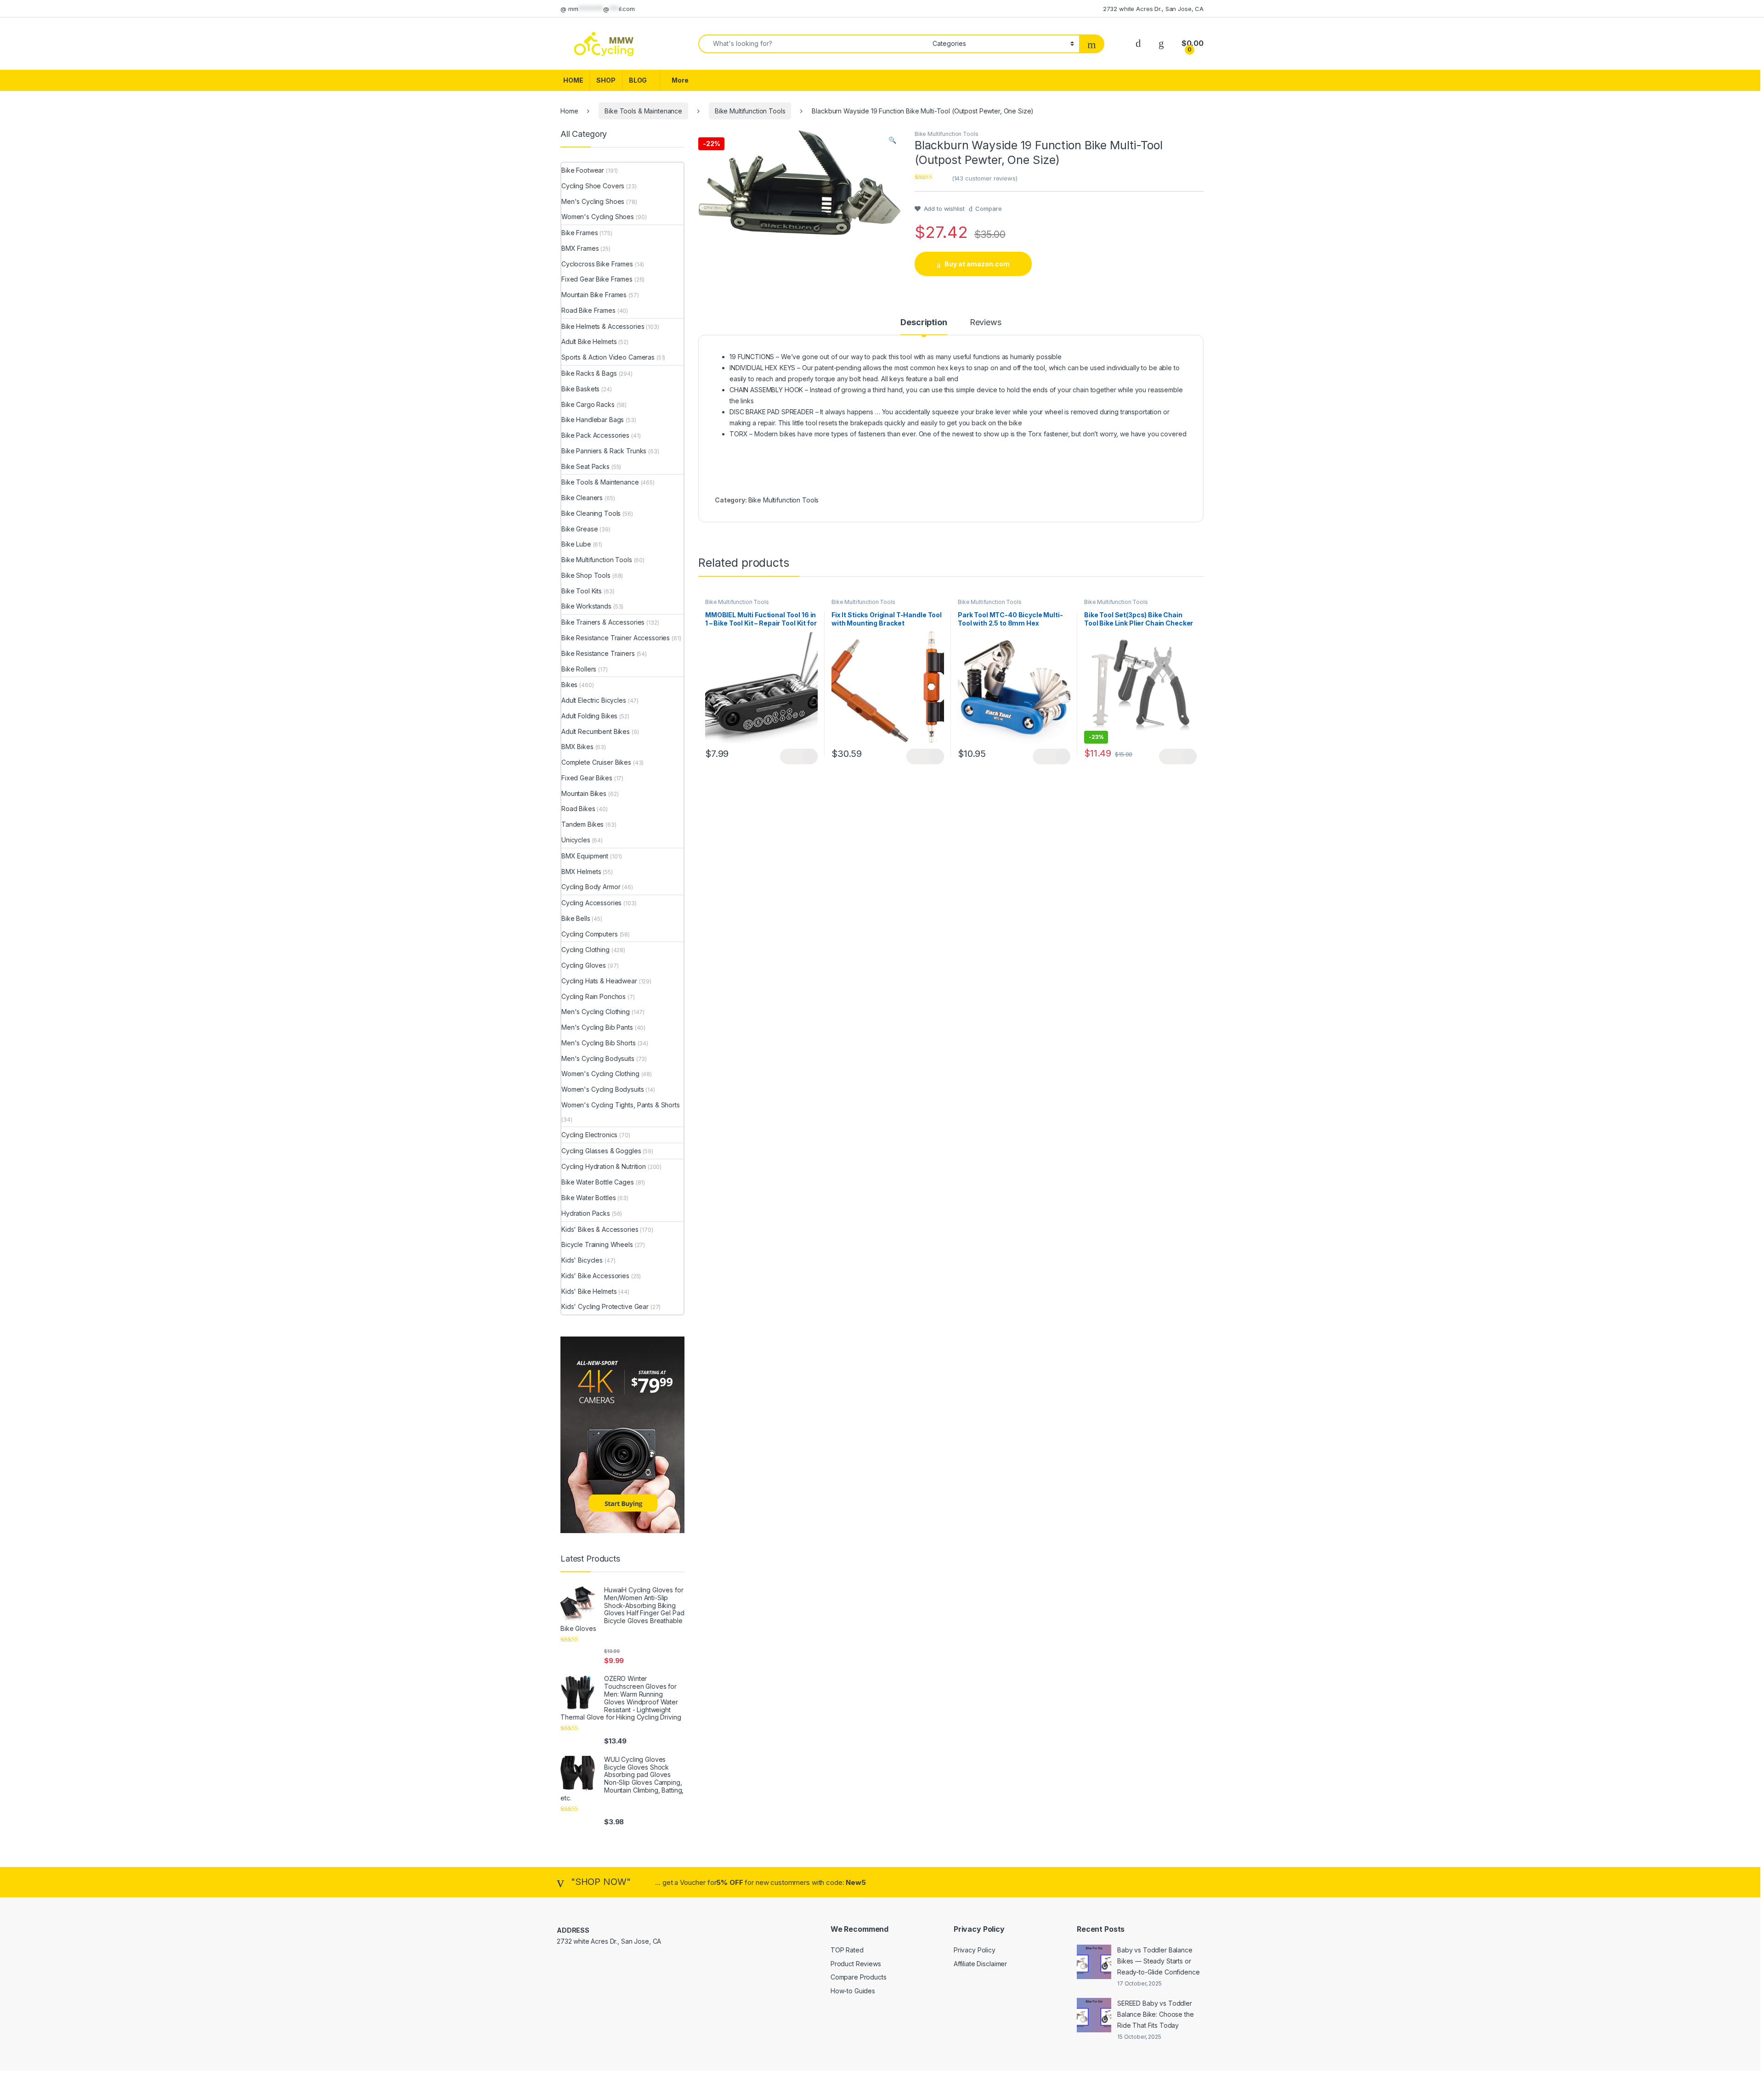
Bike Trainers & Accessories (603, 622)
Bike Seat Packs (585, 466)
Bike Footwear (583, 170)
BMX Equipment (585, 856)
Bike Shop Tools (586, 575)
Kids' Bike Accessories (595, 1276)
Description (924, 323)
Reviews (986, 323)
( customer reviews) (985, 178)
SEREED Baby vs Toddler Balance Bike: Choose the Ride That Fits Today (1156, 2014)
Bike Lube (576, 544)
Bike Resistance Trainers (598, 653)
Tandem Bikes (582, 824)
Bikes (569, 685)
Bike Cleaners (582, 498)
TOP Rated (847, 1950)
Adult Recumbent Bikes (596, 731)
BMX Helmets (581, 871)
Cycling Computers (590, 934)
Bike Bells (576, 918)
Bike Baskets (580, 389)
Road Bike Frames (588, 310)
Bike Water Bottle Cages (598, 1182)
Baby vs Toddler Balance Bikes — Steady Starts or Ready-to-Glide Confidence (1159, 1961)
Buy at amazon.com (977, 264)
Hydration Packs (586, 1213)
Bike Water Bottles (588, 1198)
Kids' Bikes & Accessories (600, 1229)
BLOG (638, 80)
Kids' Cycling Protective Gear (605, 1306)
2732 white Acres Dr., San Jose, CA (1153, 9)
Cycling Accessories (591, 903)
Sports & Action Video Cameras (608, 357)
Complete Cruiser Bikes (596, 762)
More (680, 80)
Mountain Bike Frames (594, 295)
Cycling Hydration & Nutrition (604, 1166)
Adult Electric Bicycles (594, 700)
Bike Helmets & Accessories (603, 326)
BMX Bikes (577, 747)
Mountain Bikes (584, 793)
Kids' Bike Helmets (589, 1291)
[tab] (924, 327)
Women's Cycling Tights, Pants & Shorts (621, 1105)
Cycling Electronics (589, 1135)
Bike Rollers (579, 669)
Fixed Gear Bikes (587, 778)
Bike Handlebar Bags (593, 420)
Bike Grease (580, 529)
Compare (988, 209)
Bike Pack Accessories (595, 435)
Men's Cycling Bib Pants (597, 1027)
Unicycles (576, 840)
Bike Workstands (586, 606)
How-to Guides (853, 1991)
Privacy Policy (975, 1950)
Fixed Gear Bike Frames (597, 279)
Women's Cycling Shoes (598, 217)
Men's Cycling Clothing (596, 1012)
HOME (573, 80)
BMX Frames (580, 248)
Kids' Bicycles (582, 1260)
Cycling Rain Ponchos (594, 996)
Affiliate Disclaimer (980, 1964)
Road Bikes (578, 809)
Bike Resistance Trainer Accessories (616, 638)
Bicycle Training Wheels (597, 1244)
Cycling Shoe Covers (593, 186)
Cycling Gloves (584, 965)
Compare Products (859, 1977)
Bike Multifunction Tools (750, 111)
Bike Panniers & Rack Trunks (604, 451)
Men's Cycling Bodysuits (598, 1058)
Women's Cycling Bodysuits (603, 1089)
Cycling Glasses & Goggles (601, 1151)
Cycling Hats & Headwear (599, 981)
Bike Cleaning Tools (591, 513)
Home (569, 111)
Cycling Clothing (585, 950)
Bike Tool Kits (582, 591)
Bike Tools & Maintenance (643, 111)
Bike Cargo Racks (588, 404)
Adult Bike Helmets (589, 341)
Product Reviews (856, 1964)
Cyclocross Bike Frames (597, 264)
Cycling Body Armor (591, 887)
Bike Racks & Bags (589, 373)
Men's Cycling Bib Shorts (599, 1043)
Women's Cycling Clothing (600, 1074)
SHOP (606, 80)
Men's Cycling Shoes (593, 201)
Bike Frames (580, 233)
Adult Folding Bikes (589, 716)
